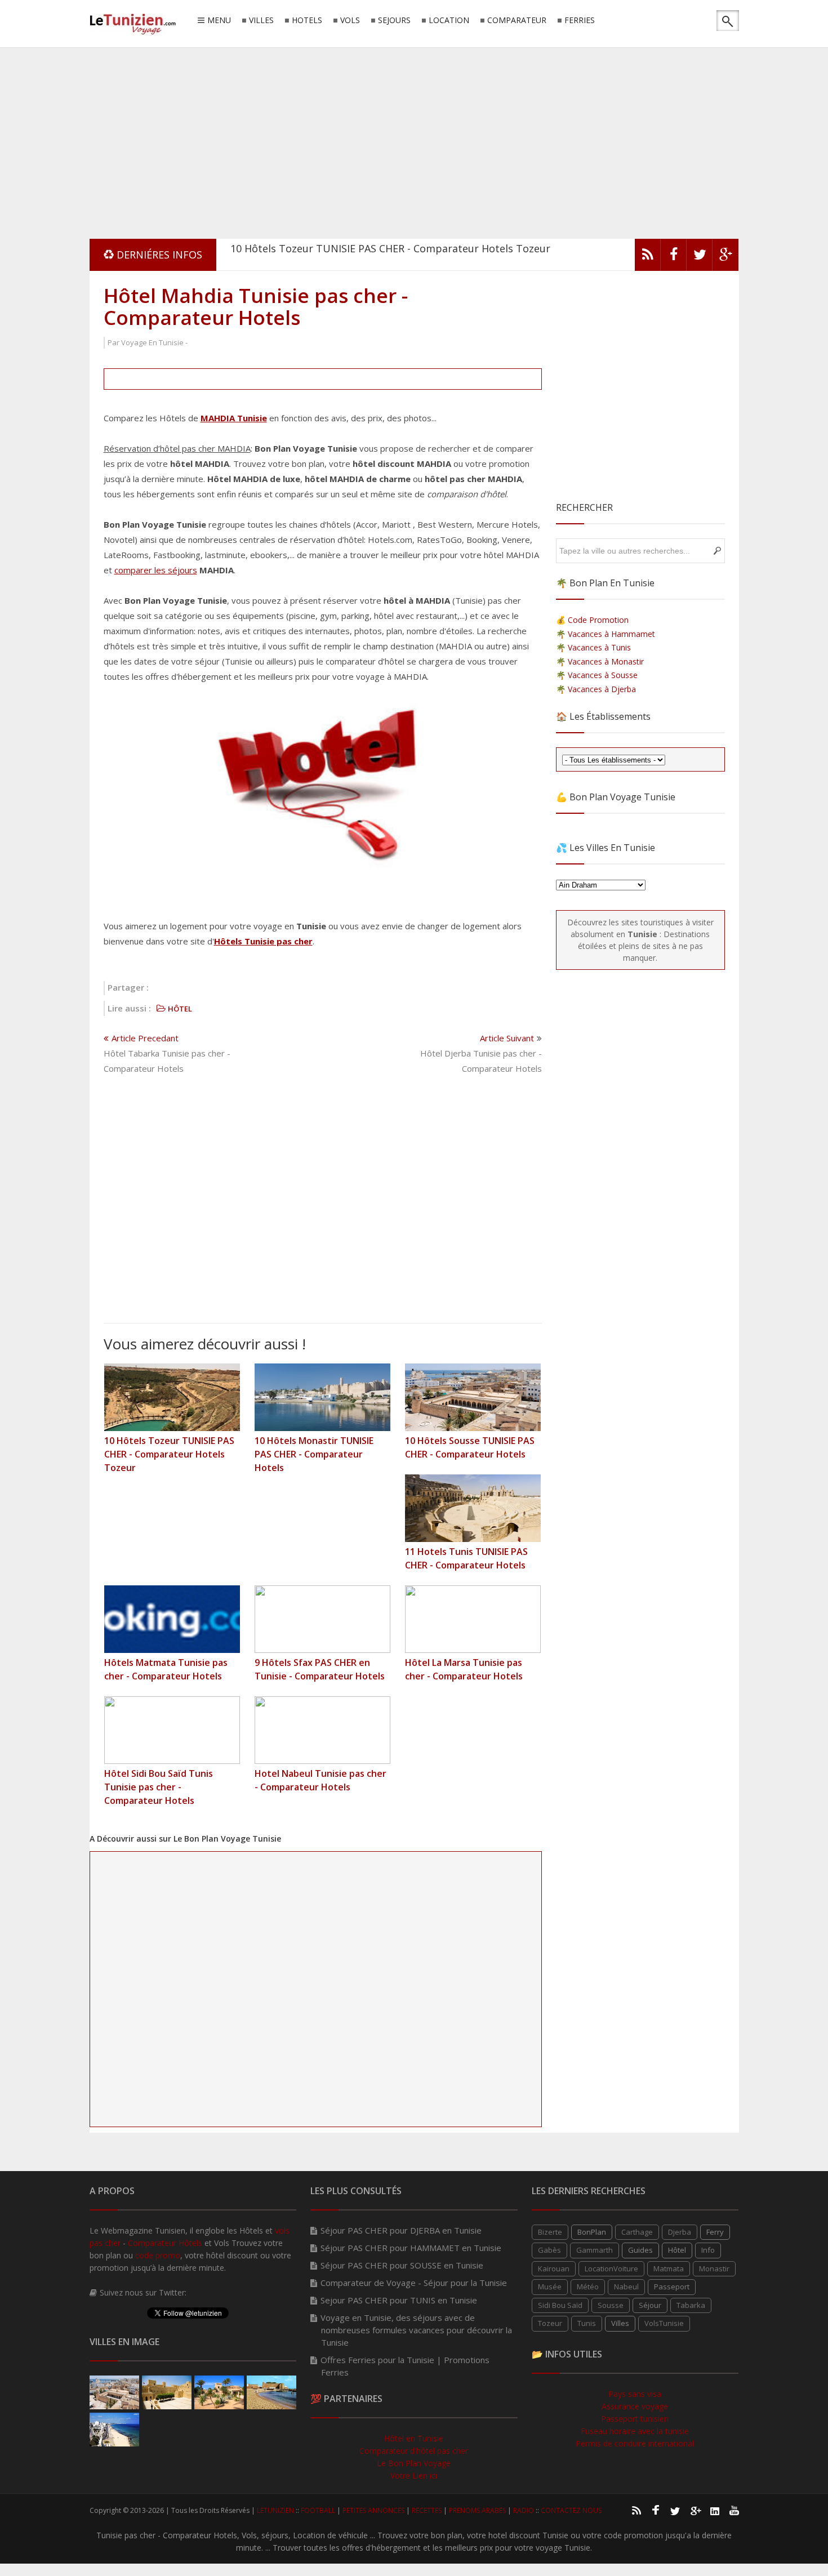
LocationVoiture (611, 2269)
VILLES (261, 21)
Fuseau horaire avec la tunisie (635, 2431)
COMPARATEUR (517, 21)
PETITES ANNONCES (373, 2510)
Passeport (672, 2287)
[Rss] (636, 2510)
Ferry (715, 2232)
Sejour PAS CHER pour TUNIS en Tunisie (399, 2300)
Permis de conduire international (635, 2443)
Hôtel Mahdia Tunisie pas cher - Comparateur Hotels (256, 306)
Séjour (650, 2305)
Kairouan (554, 2269)
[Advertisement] (414, 141)
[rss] (648, 257)
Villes (620, 2323)
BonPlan (592, 2232)
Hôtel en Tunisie (414, 2438)
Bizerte (550, 2232)
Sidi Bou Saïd (560, 2305)
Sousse (611, 2305)
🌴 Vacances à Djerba (596, 689)
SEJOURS (394, 21)
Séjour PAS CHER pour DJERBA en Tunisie (401, 2230)
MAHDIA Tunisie (234, 418)
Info (708, 2250)
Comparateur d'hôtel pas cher (414, 2451)
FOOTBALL (318, 2510)
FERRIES (580, 21)
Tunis (587, 2323)
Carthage (637, 2232)
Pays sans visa (635, 2394)
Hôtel (677, 2250)
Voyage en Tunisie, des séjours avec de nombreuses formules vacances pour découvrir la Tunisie (416, 2330)
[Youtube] (734, 2510)
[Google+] (695, 2510)
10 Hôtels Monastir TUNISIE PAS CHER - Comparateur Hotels (377, 255)
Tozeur (550, 2323)
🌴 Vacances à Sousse (597, 675)
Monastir (714, 2269)
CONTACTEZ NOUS (571, 2510)
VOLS (350, 21)
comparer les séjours (156, 570)
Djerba (680, 2232)
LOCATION (449, 21)
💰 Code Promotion (592, 620)
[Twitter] (700, 257)
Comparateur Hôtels (165, 2243)
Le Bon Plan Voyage (414, 2463)
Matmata (669, 2269)
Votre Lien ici (414, 2475)
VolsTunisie (664, 2323)
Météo (588, 2287)
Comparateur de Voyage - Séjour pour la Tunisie (414, 2283)
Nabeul (626, 2287)
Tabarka (691, 2305)
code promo (158, 2255)
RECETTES (427, 2510)
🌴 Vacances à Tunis (593, 647)
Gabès (549, 2250)
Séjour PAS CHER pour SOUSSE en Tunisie (402, 2265)
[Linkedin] (715, 2510)
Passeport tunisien (635, 2419)
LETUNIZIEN (275, 2510)
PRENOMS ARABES (477, 2510)
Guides (640, 2250)
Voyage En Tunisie (152, 342)
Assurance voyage (635, 2406)
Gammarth (595, 2250)
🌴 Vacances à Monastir (600, 661)
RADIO (524, 2510)
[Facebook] (674, 257)
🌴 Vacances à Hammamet (606, 634)
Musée (550, 2287)
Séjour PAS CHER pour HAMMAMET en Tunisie (411, 2248)
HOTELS (307, 21)
